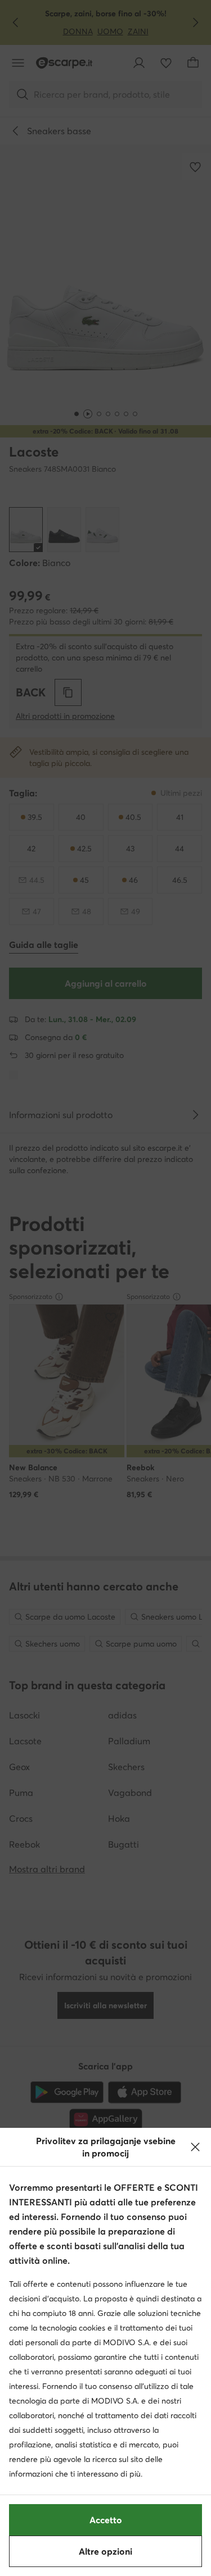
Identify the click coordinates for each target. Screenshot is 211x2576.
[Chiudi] (195, 2147)
